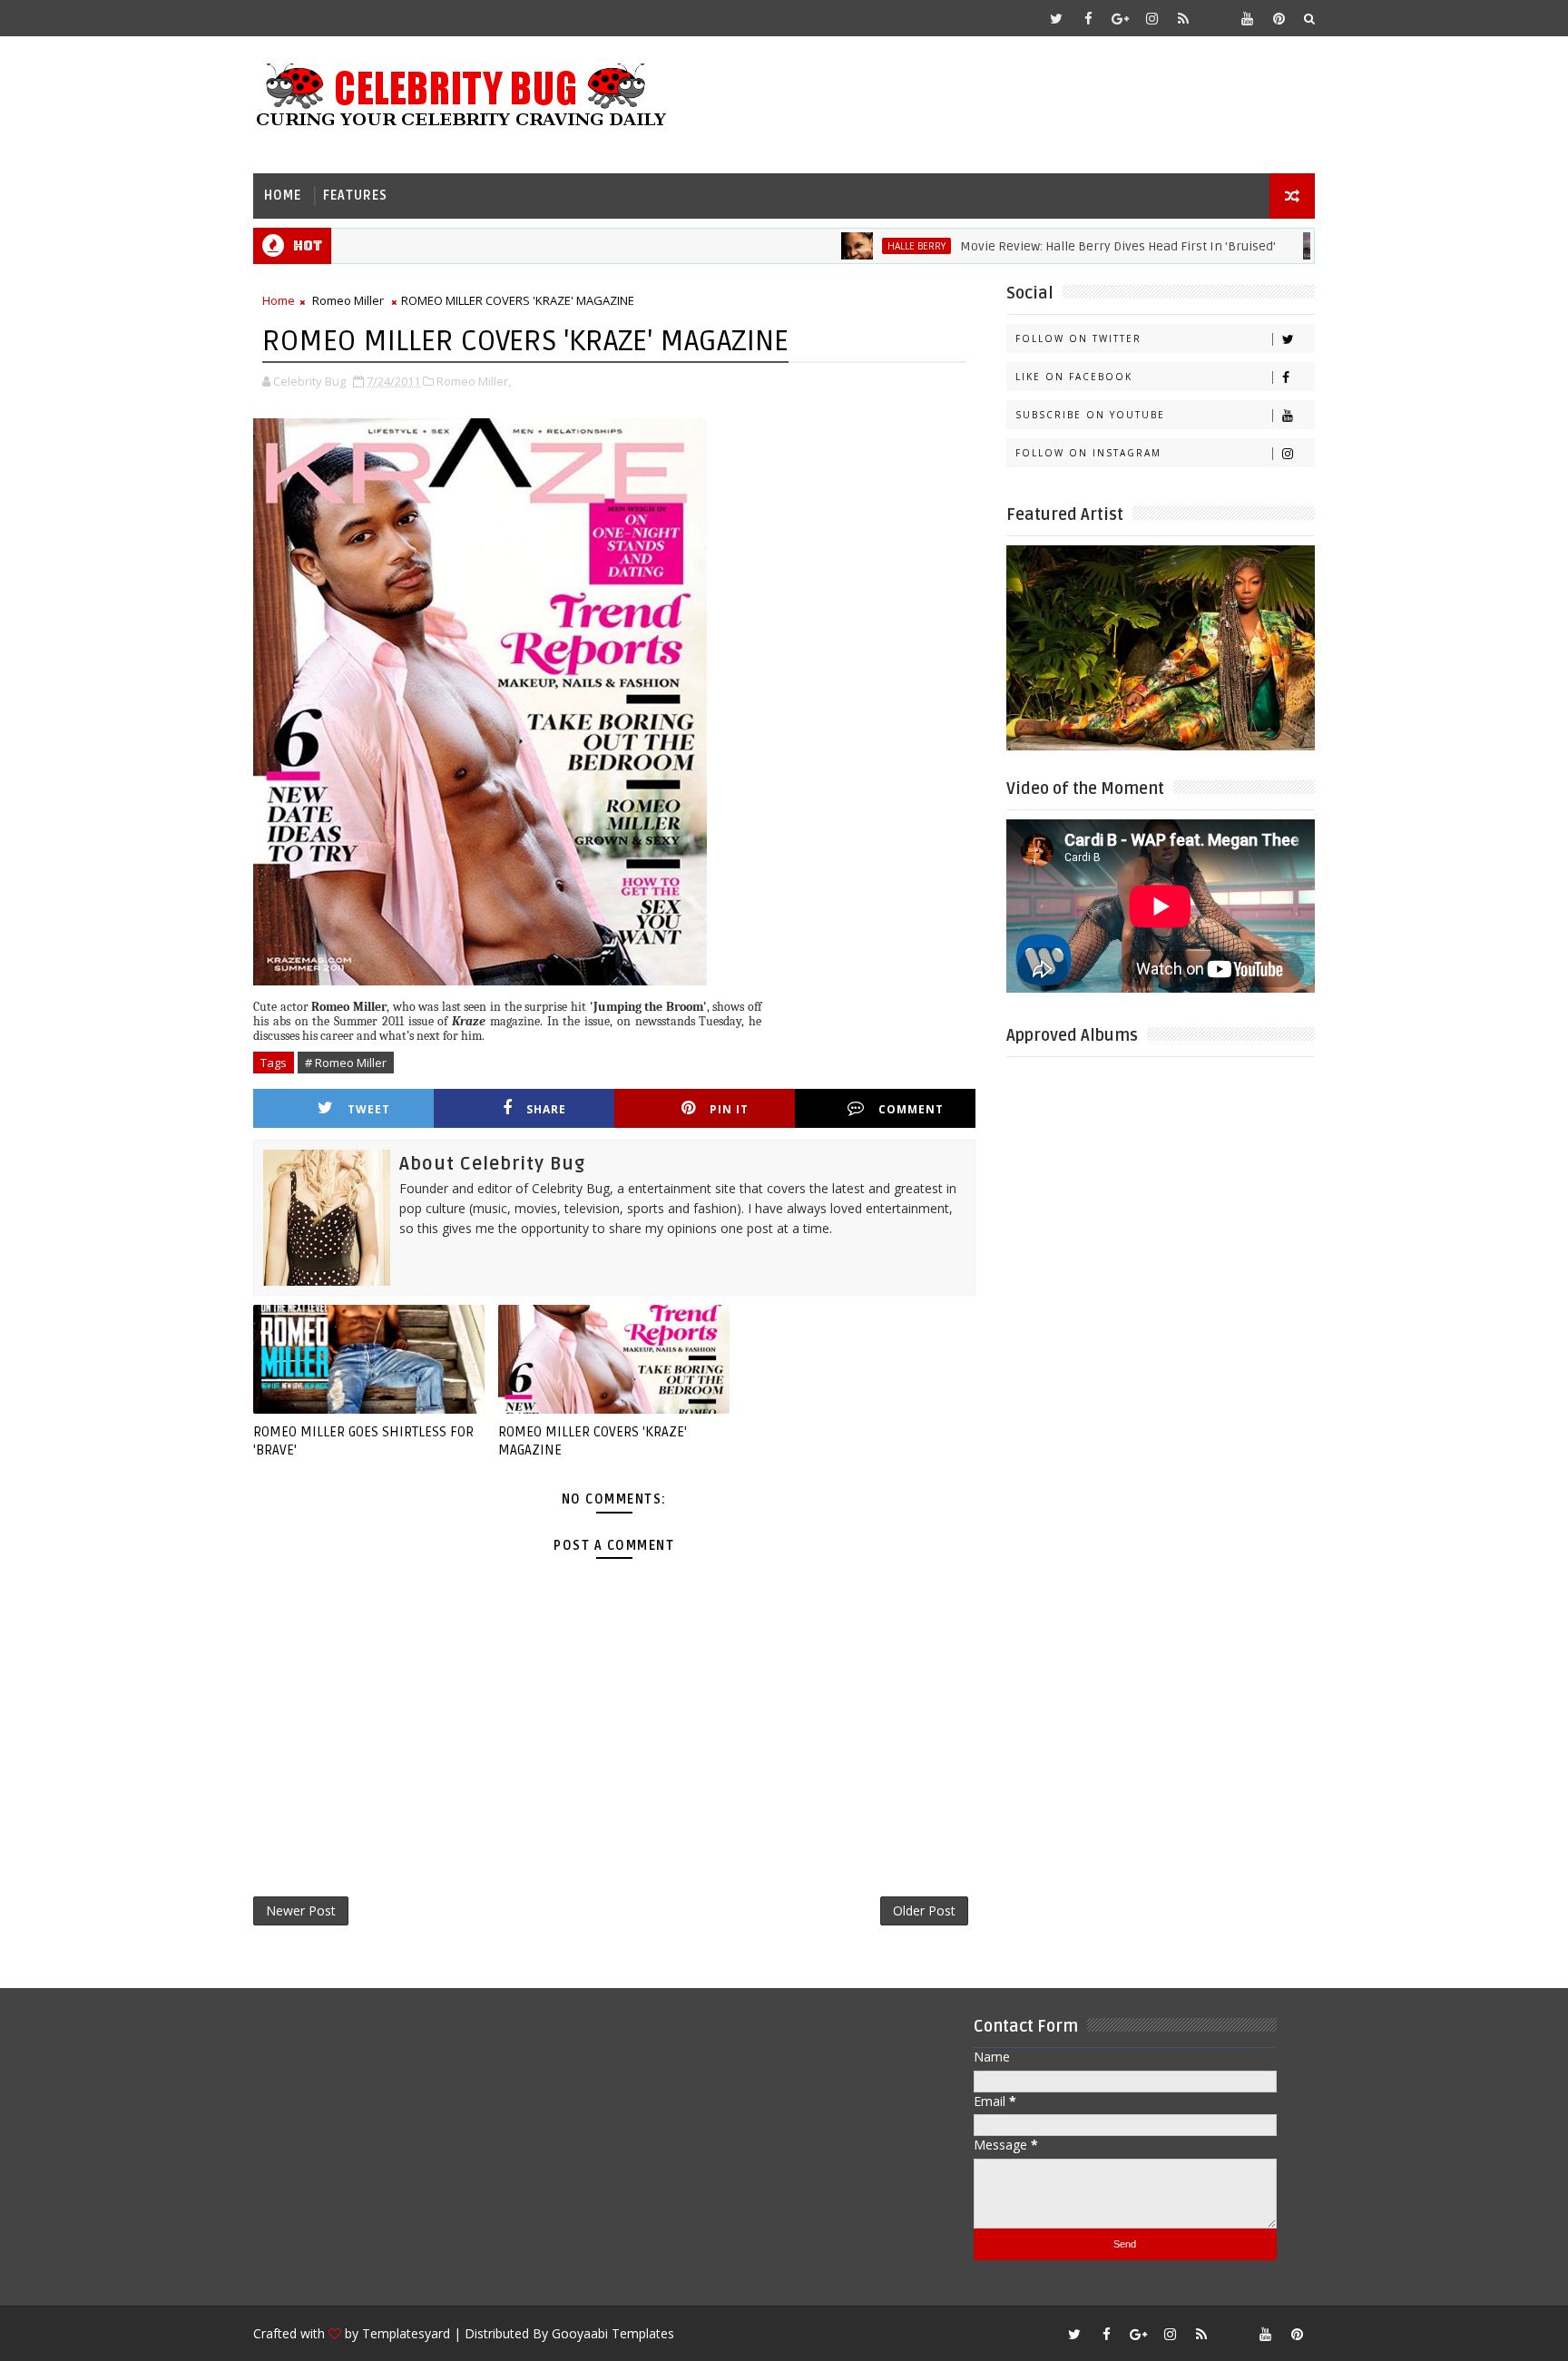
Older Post (924, 1910)
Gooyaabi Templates (613, 2333)
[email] (1215, 18)
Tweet (369, 1109)
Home (283, 196)
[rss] (1183, 18)
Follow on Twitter (1078, 338)
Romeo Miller (348, 300)
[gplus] (1120, 18)
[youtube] (1247, 18)
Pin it (729, 1109)
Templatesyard (406, 2333)
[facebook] (1088, 18)
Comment (911, 1109)
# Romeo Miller (346, 1063)
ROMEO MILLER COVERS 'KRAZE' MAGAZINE (593, 1441)
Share (546, 1109)
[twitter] (1056, 18)
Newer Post (301, 1910)
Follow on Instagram (1088, 453)
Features (355, 196)
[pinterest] (1279, 18)
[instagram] (1151, 18)
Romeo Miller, (474, 381)
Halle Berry (862, 246)
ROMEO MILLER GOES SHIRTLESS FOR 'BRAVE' (363, 1441)
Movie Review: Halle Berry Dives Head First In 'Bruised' (1063, 246)
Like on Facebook (1074, 377)
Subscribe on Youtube (1090, 415)
